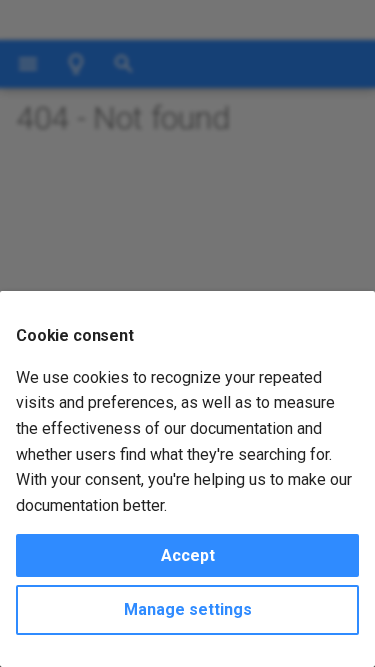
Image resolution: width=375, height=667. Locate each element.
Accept (188, 555)
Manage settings (188, 609)
